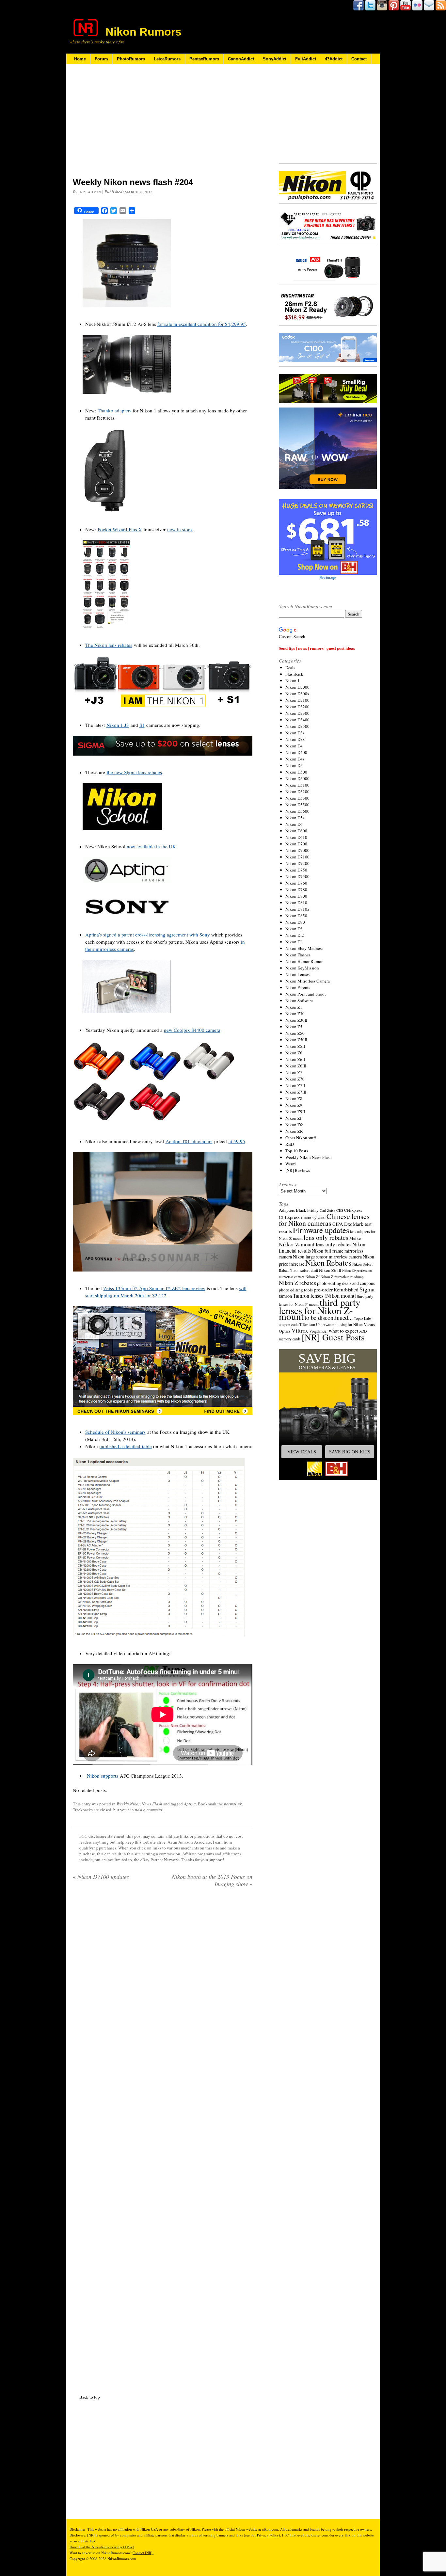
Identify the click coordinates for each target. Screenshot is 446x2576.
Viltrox (300, 1330)
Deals (290, 667)
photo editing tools (296, 1290)
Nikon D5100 (297, 785)
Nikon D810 (296, 903)
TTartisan (307, 1324)
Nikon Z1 (294, 1007)
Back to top (90, 2397)
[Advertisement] (163, 125)
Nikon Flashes (298, 955)
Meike (355, 1238)
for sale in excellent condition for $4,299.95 (202, 324)
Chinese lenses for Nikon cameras (324, 1220)
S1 (142, 725)
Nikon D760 (296, 883)
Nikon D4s (295, 759)
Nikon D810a (297, 909)
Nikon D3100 (297, 700)
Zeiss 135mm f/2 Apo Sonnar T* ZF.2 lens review (154, 1288)
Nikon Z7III (296, 1092)
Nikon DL (294, 942)
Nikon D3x (295, 739)
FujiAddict (306, 59)
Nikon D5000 (297, 778)
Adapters (287, 1210)
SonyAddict (275, 59)
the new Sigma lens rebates (134, 772)
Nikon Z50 (295, 1033)
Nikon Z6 (294, 1053)
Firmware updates (321, 1230)
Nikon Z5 (294, 1027)
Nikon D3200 (297, 707)
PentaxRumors (204, 59)
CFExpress (353, 1210)
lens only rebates (326, 1237)
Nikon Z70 (295, 1079)
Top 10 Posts (297, 1151)
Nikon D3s (295, 733)
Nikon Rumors (143, 32)
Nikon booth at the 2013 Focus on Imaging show (212, 1880)
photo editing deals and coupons (346, 1283)
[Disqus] (163, 2139)
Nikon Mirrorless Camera (308, 981)
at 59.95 (237, 1141)
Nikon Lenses (297, 974)
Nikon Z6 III (330, 1270)
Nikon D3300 (297, 713)
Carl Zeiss (327, 1210)
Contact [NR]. (143, 2553)
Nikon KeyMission (302, 968)
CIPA (338, 1224)
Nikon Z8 (294, 1098)
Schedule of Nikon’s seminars (115, 1432)
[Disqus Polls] (163, 1976)
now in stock (180, 529)
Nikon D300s (297, 694)
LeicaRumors (167, 59)
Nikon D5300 (297, 798)
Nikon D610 (296, 837)
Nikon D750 (296, 870)
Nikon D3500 (297, 726)
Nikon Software (299, 1000)
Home (80, 59)
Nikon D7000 (297, 850)
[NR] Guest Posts (333, 1337)
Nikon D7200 (297, 863)
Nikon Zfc (294, 1125)
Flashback (294, 674)
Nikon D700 (296, 844)
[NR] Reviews (298, 1170)
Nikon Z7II (295, 1085)
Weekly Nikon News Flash (139, 1804)
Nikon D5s (295, 818)
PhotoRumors (131, 59)
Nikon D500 (296, 772)
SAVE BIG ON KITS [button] (350, 1452)
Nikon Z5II (295, 1046)
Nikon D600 (296, 831)
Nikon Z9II (295, 1112)
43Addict (334, 59)
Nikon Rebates (328, 1263)
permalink (233, 1804)
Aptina (190, 1804)
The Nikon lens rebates (109, 645)
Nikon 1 (293, 680)
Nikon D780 (296, 889)
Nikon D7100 (297, 857)
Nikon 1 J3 (118, 725)
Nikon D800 (296, 896)
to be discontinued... (329, 1318)
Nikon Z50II (296, 1040)
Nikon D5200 (297, 792)
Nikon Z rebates (297, 1283)
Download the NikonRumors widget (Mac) (102, 2547)
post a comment (149, 1810)
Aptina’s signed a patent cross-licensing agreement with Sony (148, 935)
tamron (285, 1296)
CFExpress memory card (302, 1217)
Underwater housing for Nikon (339, 1325)
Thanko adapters (115, 410)
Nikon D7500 (297, 876)
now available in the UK (151, 846)
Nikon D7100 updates (101, 1877)
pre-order (323, 1289)
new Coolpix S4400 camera (192, 1030)
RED (290, 1144)
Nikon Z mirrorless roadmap (342, 1277)
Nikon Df (294, 929)
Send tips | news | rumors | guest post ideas (317, 648)
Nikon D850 (296, 916)
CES (340, 1210)
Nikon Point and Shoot (306, 994)
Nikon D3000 (297, 687)
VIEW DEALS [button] (302, 1452)
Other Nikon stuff (301, 1138)
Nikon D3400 (297, 720)
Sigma (367, 1289)
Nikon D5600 (297, 811)
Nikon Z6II (295, 1059)
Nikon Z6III (296, 1066)
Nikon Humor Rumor (304, 961)
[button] (328, 1415)
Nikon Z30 (295, 1014)
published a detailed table (126, 1446)
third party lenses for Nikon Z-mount (320, 1309)
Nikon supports (103, 1776)
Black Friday (307, 1210)
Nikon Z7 (294, 1072)
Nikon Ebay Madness (304, 948)
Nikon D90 (295, 922)
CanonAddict (241, 59)
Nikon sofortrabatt (304, 1270)
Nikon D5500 (297, 805)
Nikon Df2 (295, 935)
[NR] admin (90, 192)
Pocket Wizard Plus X (120, 529)
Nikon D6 (294, 824)
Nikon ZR (294, 1131)
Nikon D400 (296, 752)
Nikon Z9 (294, 1105)
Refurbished (346, 1289)
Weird (291, 1164)
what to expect (343, 1330)
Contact (359, 59)
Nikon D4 (294, 746)
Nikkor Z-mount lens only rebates (315, 1244)
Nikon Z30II (296, 1020)
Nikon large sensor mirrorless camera (327, 1257)
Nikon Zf (293, 1118)
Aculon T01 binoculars (189, 1141)
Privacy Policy (268, 2535)
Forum (101, 59)
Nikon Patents (298, 987)
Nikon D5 (294, 765)
